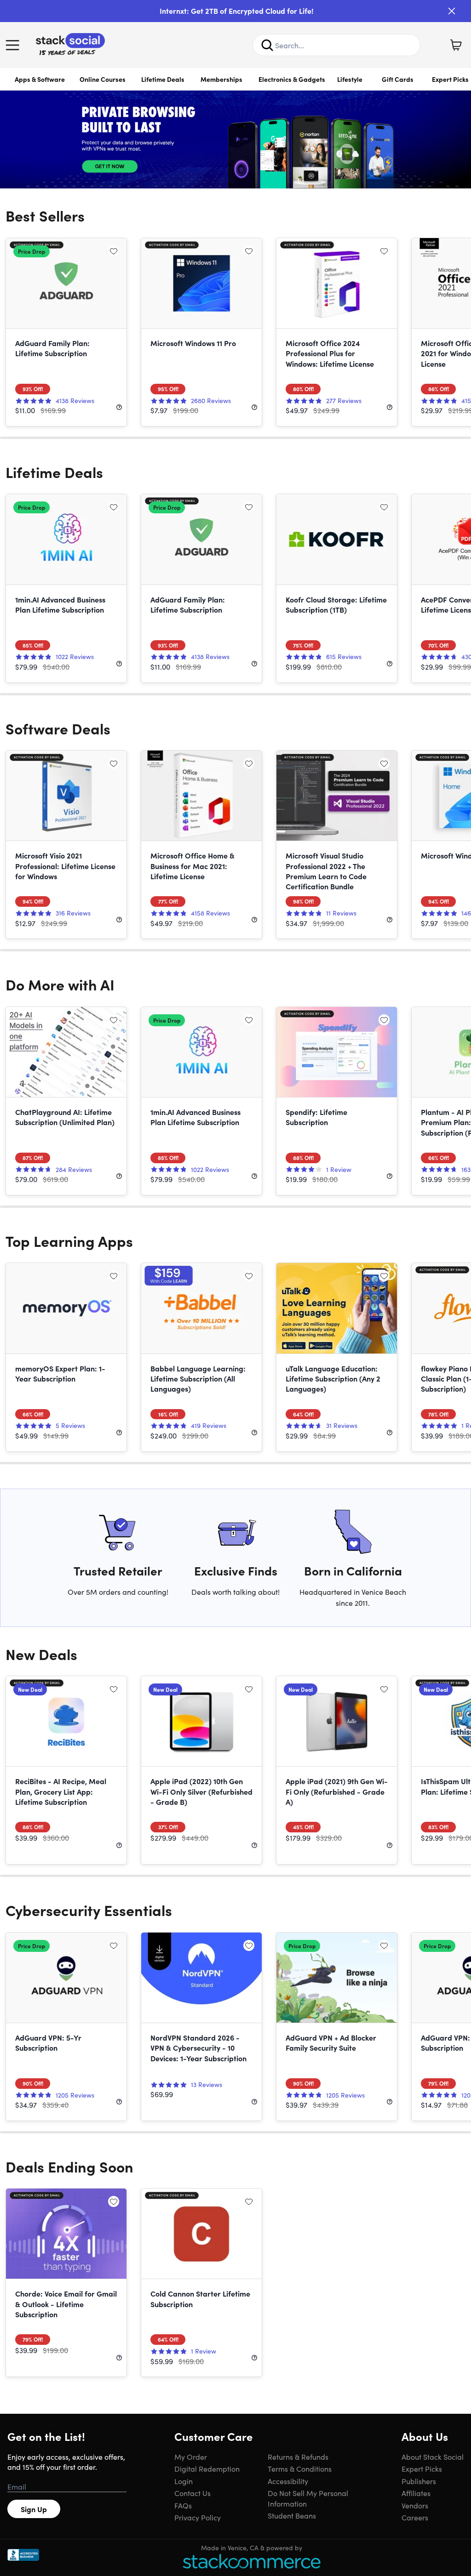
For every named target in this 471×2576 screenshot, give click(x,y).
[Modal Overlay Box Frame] (235, 1288)
